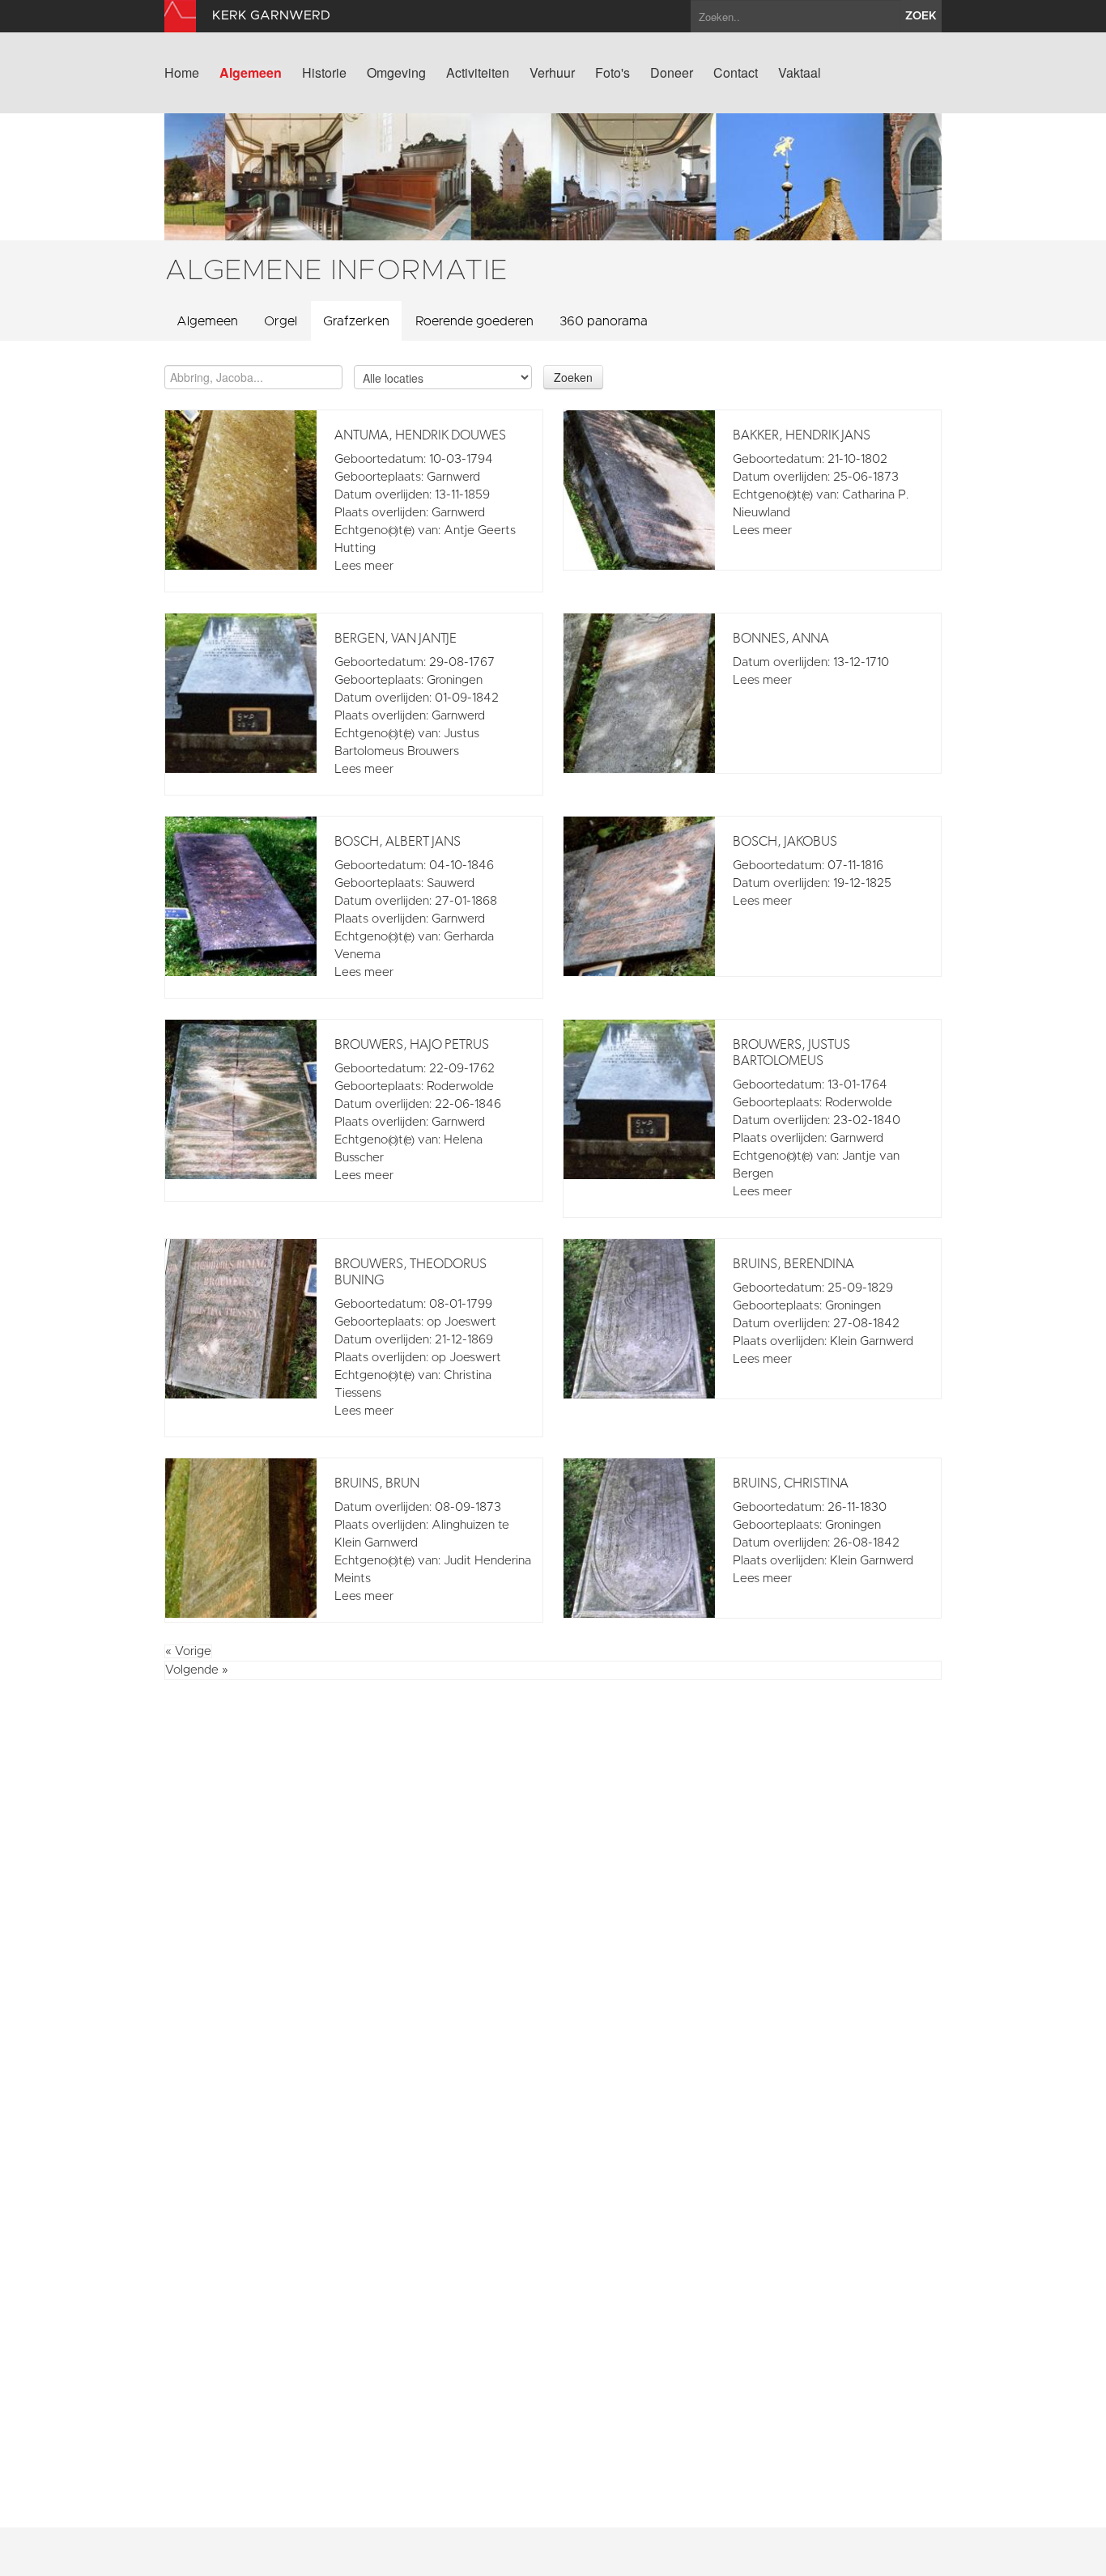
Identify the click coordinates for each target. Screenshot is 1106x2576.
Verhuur (552, 73)
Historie (324, 73)
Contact (736, 73)
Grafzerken (356, 321)
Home (182, 73)
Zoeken (573, 377)
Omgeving (396, 73)
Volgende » (197, 1670)
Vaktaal (800, 73)
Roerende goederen (474, 321)
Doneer (672, 73)
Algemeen (251, 73)
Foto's (613, 73)
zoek (921, 16)
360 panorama (604, 321)
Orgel (281, 321)
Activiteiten (478, 73)
